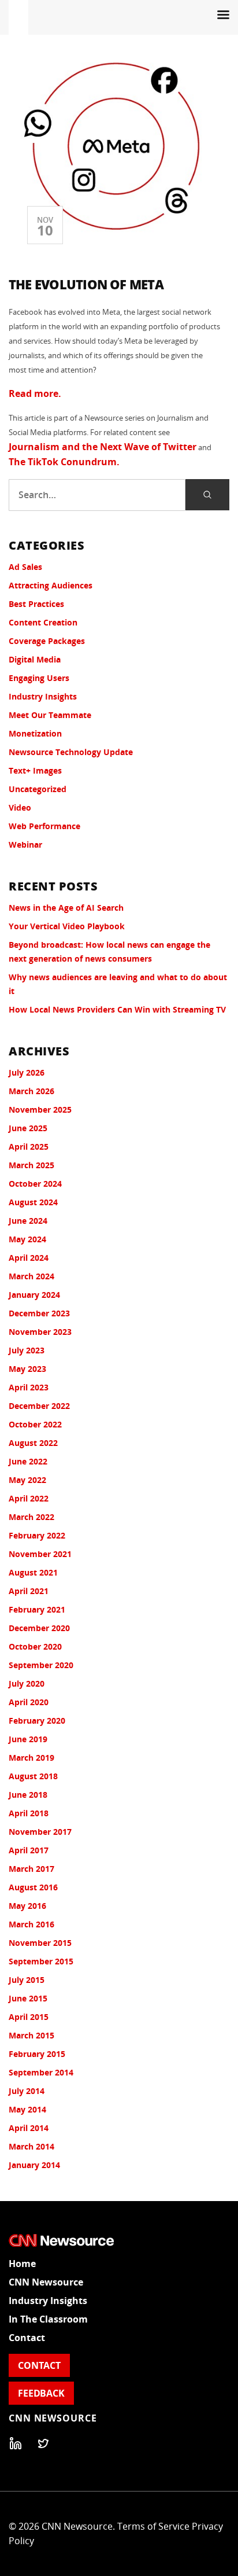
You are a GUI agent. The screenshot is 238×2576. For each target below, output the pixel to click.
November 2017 (40, 1832)
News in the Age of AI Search (66, 908)
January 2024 (34, 1295)
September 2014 (41, 2072)
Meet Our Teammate (50, 715)
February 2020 (37, 1721)
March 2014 (31, 2146)
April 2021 (29, 1591)
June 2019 (28, 1739)
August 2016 (33, 1887)
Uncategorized (38, 789)
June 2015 (28, 1998)
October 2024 (35, 1184)
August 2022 (33, 1443)
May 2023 (27, 1369)
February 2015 (37, 2054)
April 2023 (29, 1387)
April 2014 (29, 2128)
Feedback (41, 2393)
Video (20, 807)
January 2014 (34, 2165)
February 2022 (37, 1535)
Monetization (35, 733)
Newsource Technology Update (71, 752)
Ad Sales (25, 567)
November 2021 (40, 1554)
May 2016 (27, 1906)
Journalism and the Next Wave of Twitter (103, 447)
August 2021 (33, 1572)
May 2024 (27, 1239)
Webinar (25, 844)
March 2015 (31, 2035)
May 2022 (27, 1480)
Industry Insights (43, 696)
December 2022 (39, 1406)
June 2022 (28, 1461)
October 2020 (35, 1646)
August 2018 (33, 1776)
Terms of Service (153, 2526)
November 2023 (40, 1332)
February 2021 (37, 1609)
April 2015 (29, 2017)
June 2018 (28, 1795)
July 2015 (27, 1980)
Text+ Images (35, 770)
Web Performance (44, 826)
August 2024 (33, 1202)
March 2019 (31, 1758)
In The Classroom (48, 2319)
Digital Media (35, 659)
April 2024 (29, 1258)
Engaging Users (39, 678)
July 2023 (27, 1350)
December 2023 (39, 1313)
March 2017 (31, 1869)
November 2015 (40, 1943)
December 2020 (39, 1628)
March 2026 (31, 1091)
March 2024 (31, 1276)
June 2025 (28, 1128)
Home (22, 2264)
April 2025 (29, 1147)
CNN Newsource (46, 2282)
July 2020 (27, 1683)
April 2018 (29, 1813)
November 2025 (40, 1109)
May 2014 (27, 2109)
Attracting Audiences (51, 585)
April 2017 (29, 1850)
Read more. (35, 393)
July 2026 (27, 1072)
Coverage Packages (47, 641)
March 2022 (31, 1517)
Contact (27, 2338)
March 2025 (31, 1165)
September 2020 (41, 1665)
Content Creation (43, 622)
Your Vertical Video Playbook (67, 926)
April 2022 (29, 1498)
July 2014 (27, 2091)
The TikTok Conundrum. (64, 462)
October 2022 (35, 1424)
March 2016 (31, 1924)
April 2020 (29, 1702)
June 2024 (28, 1221)
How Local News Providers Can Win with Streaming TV (117, 1009)
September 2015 (41, 1961)
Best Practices (36, 604)
